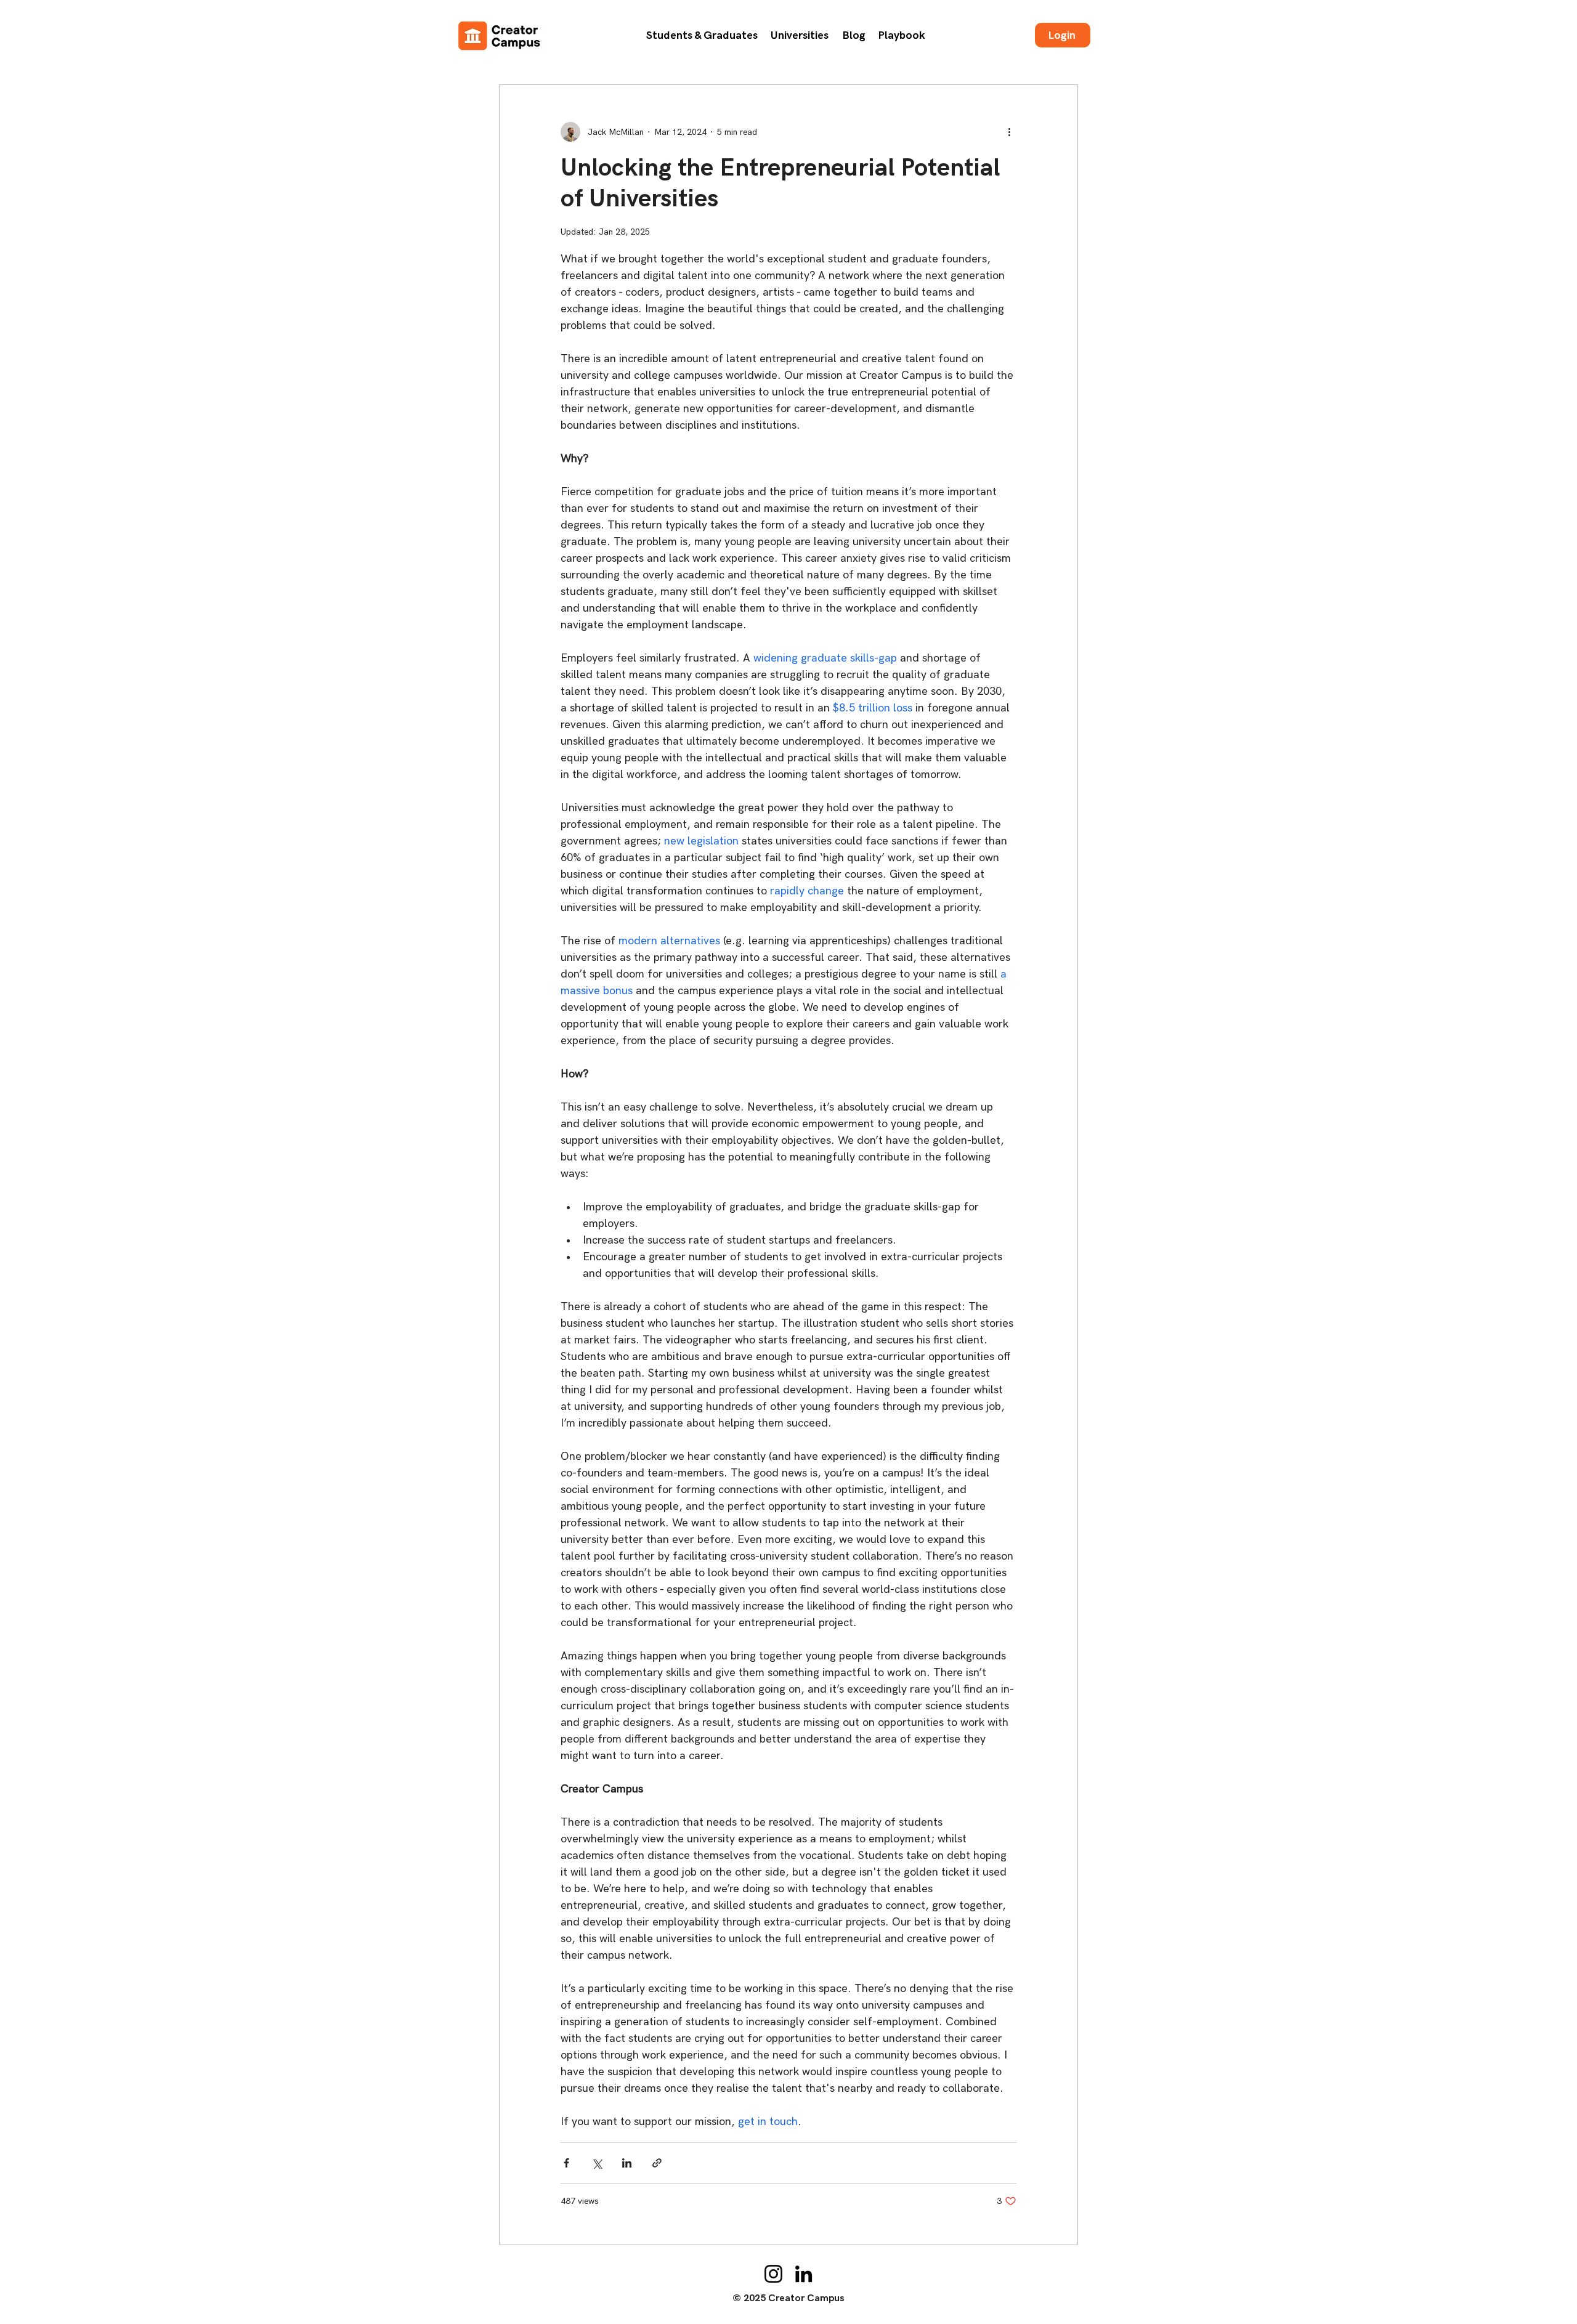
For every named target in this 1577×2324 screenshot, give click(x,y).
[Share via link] (657, 2163)
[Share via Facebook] (566, 2163)
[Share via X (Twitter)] (597, 2163)
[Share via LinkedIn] (627, 2163)
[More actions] (1009, 132)
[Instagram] (773, 2274)
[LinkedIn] (804, 2274)
